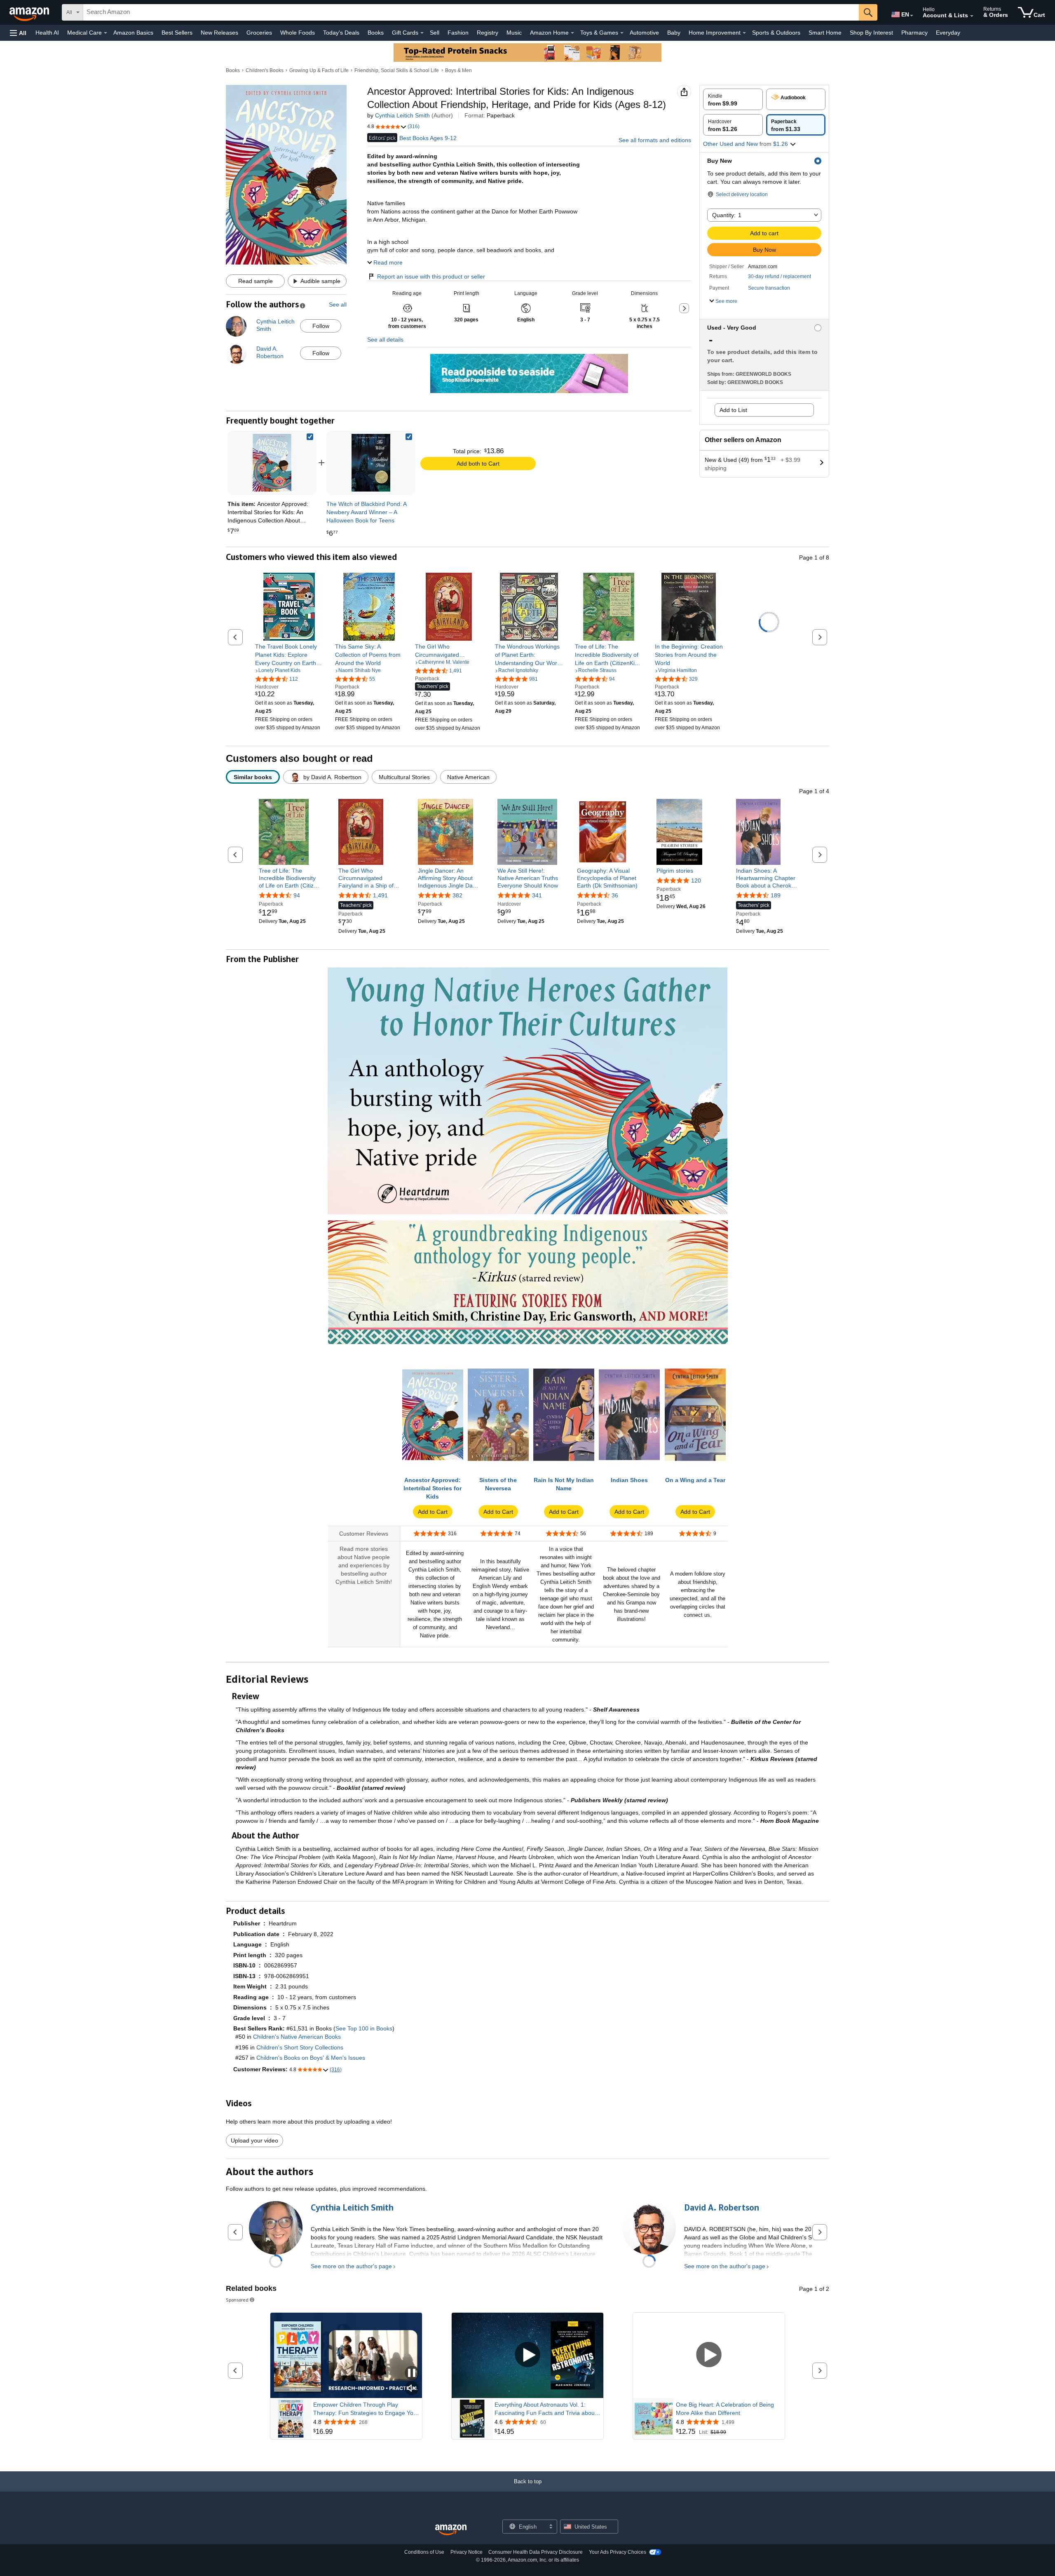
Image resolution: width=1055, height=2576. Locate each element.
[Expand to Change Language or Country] (912, 16)
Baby (674, 33)
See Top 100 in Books (364, 2028)
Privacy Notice (467, 2552)
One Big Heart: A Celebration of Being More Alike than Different (725, 2409)
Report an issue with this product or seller (431, 276)
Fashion (458, 33)
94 (297, 896)
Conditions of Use (424, 2552)
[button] (18, 33)
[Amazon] (30, 12)
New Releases (219, 33)
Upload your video (254, 2140)
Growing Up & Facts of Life (319, 70)
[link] (371, 463)
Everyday (948, 33)
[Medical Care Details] (105, 33)
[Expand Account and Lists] (972, 16)
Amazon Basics (133, 33)
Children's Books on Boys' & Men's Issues (311, 2058)
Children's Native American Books (297, 2037)
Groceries (259, 33)
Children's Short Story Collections (300, 2047)
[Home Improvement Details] (744, 33)
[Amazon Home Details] (572, 33)
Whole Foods (298, 33)
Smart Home (825, 33)
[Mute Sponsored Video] (412, 2389)
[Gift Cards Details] (422, 33)
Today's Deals (341, 33)
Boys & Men (458, 70)
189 (776, 896)
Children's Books (265, 70)
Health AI (47, 33)
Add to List (733, 410)
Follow (321, 326)
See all (338, 304)
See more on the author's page (351, 2266)
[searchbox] (471, 12)
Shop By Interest (871, 33)
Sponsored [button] (237, 2300)
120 (696, 881)
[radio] (733, 99)
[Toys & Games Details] (622, 33)
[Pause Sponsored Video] (412, 2373)
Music (514, 33)
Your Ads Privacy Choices (618, 2552)
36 (615, 896)
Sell (435, 33)
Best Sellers (177, 33)
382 (457, 896)
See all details (385, 340)
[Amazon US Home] (451, 2530)
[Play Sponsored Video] (527, 2355)
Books (376, 33)
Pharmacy (914, 33)
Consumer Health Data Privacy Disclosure (536, 2552)
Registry (488, 33)
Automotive (644, 33)
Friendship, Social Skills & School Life (397, 70)
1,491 (380, 896)
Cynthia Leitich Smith (402, 115)
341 (537, 896)
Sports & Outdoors (776, 33)
